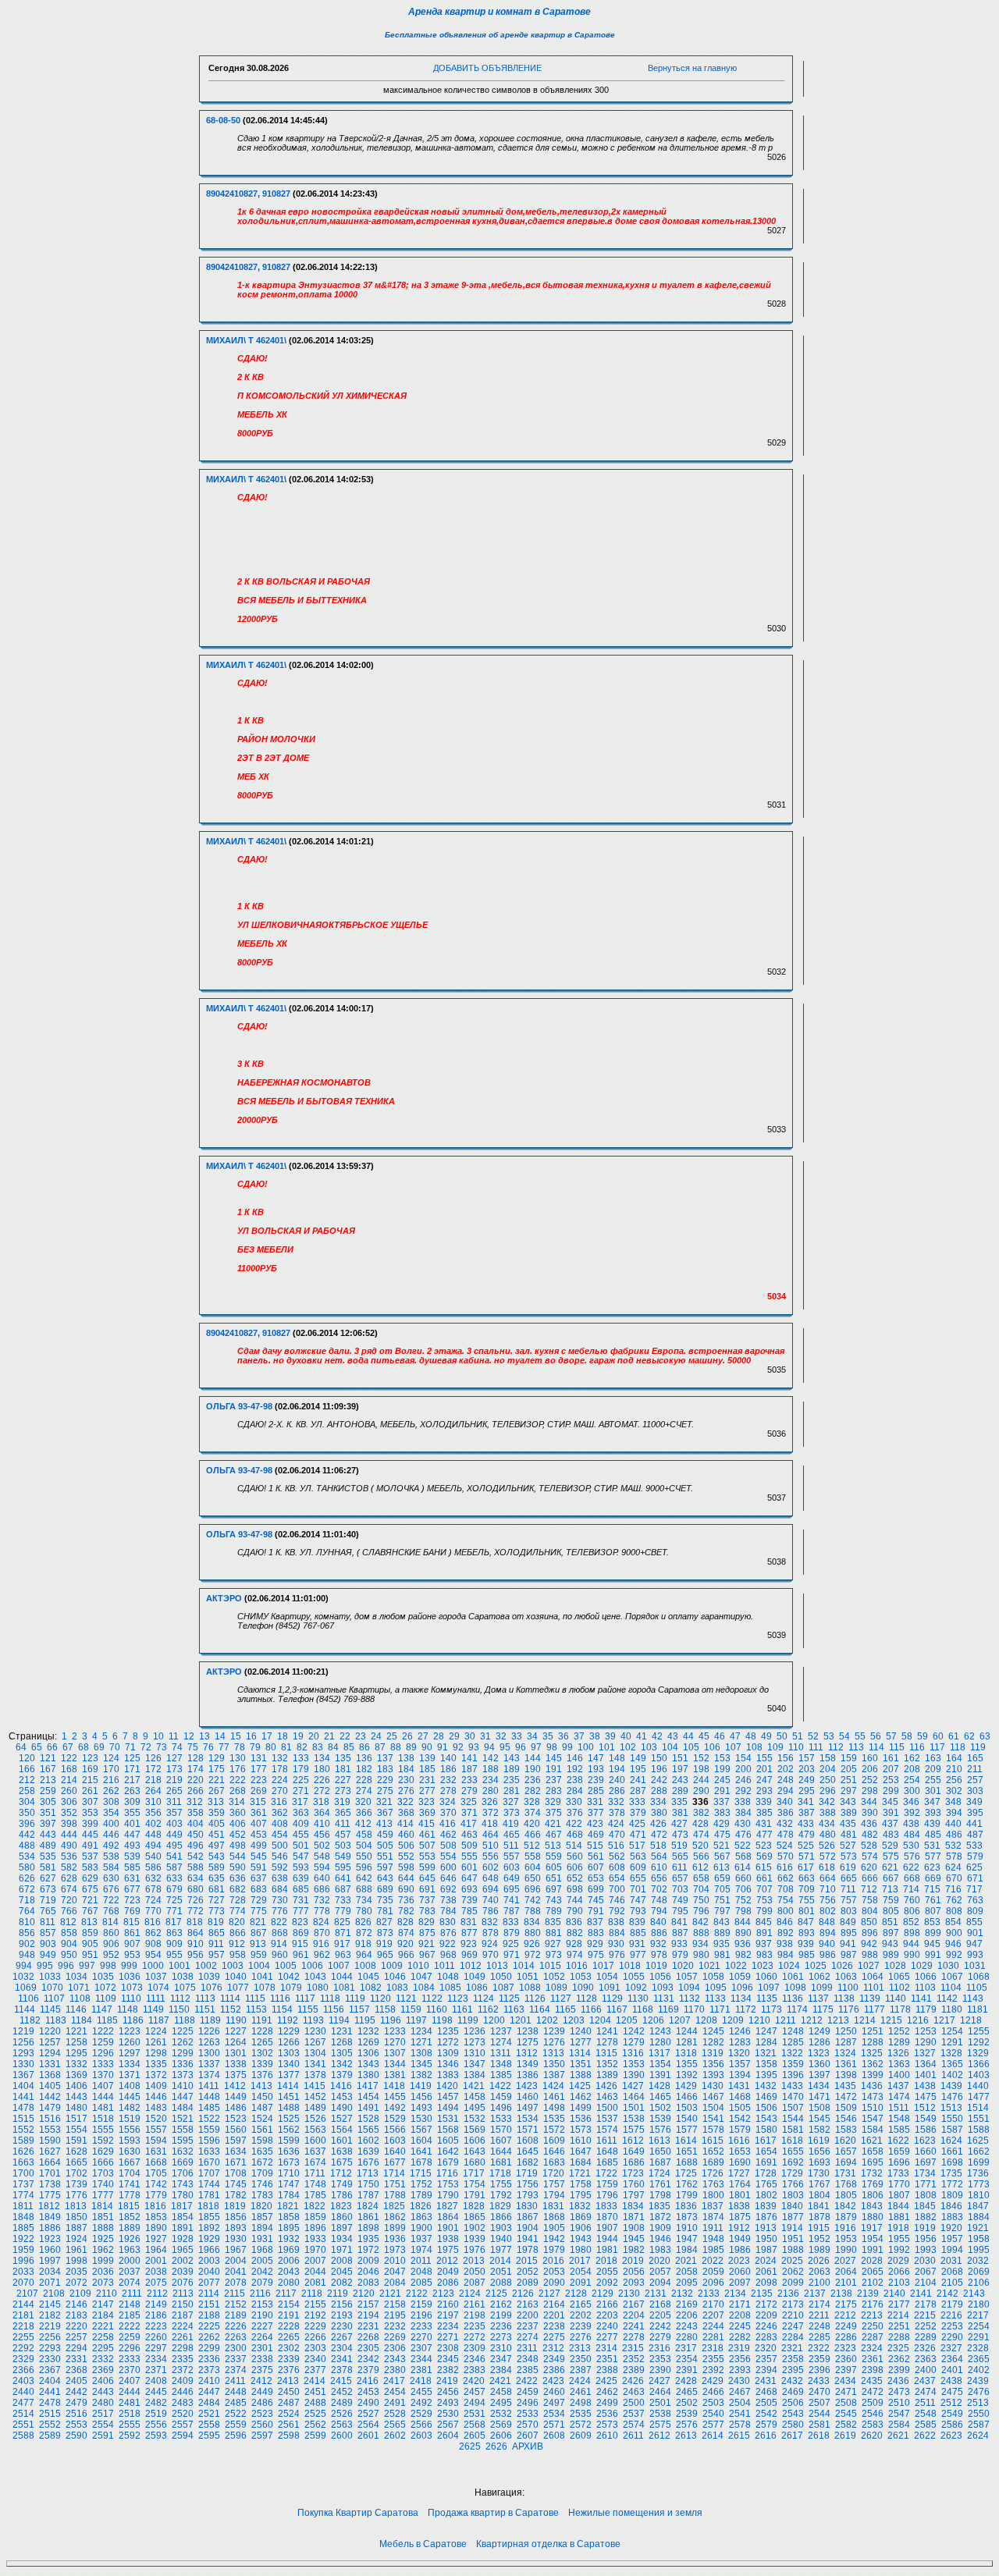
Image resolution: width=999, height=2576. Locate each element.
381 (680, 1813)
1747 (289, 2184)
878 (491, 1933)
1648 (607, 2151)
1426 (606, 2086)
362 (280, 1813)
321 (384, 1802)
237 (554, 1780)
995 (45, 1966)
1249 (819, 2031)
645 (427, 1878)
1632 (183, 2151)
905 (90, 1944)
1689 (713, 2162)
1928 (183, 2239)
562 (617, 1856)
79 (255, 1747)
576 (912, 1856)
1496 (501, 2108)
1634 (236, 2151)
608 (617, 1867)
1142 (947, 1999)
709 (807, 1889)
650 (533, 1878)
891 (764, 1933)
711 (848, 1889)
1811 (23, 2206)
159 (849, 1758)
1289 (899, 2042)
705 (722, 1889)
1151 (205, 2009)
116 (917, 1747)
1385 (501, 2075)
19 (298, 1736)
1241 (607, 2031)
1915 (819, 2228)
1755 (501, 2184)
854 (953, 1922)
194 (617, 1769)
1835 (659, 2206)
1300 (209, 2053)
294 (786, 1791)
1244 (687, 2031)
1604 (421, 2141)
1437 (898, 2086)
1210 (759, 2020)
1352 (607, 2064)
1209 (733, 2020)
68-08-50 (223, 120)
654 (617, 1878)
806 (912, 1911)
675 (90, 1889)
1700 (23, 2173)
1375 (236, 2075)
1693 (819, 2162)
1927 (156, 2239)
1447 (183, 2097)
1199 (468, 2020)
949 (48, 1955)
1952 (819, 2239)
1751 (395, 2184)
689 (385, 1889)
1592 (103, 2141)
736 (406, 1900)
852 (911, 1922)
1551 (979, 2119)
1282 (713, 2042)
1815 (129, 2206)
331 (595, 1802)
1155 (308, 2009)
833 (511, 1922)
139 (427, 1758)
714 (911, 1889)
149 (638, 1758)
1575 (634, 2130)
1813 (76, 2206)
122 (69, 1758)
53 (829, 1736)
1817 (182, 2206)
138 (406, 1758)
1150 (179, 2009)
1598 (262, 2141)
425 (637, 1824)
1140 (896, 1999)
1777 (103, 2195)
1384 (475, 2075)
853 (932, 1922)
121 (48, 1758)
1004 (259, 1966)
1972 (368, 2250)
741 (512, 1900)
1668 (156, 2162)
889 (722, 1933)
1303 (289, 2053)
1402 (952, 2075)
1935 (368, 2239)
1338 (236, 2064)
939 (806, 1944)
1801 (740, 2195)
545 (259, 1856)
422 (574, 1824)
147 (596, 1758)
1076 (212, 1988)
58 (907, 1736)
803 (849, 1911)
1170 (694, 2009)
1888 (103, 2228)
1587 (952, 2130)
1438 (925, 2086)
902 (27, 1944)
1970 (315, 2250)
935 (722, 1944)
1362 (873, 2064)
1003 (233, 1966)
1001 (180, 1966)
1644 (501, 2151)
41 (642, 1736)
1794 (554, 2195)
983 (764, 1955)
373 (512, 1813)
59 (923, 1736)
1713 (368, 2173)
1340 (289, 2064)
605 (554, 1867)
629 (90, 1878)
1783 (262, 2195)
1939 (475, 2239)
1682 (528, 2162)
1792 (501, 2195)
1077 (238, 1988)
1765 (766, 2184)
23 (361, 1736)
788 (533, 1911)
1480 (76, 2108)
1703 (103, 2173)
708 (786, 1889)
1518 (103, 2119)
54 (844, 1736)
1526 (315, 2119)
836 (574, 1922)
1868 (554, 2217)
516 (616, 1846)
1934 (342, 2239)
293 (764, 1791)
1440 (978, 2086)
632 (153, 1878)
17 (267, 1736)
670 (954, 1878)
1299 (183, 2053)
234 (491, 1780)
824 (321, 1922)
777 (301, 1911)
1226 (209, 2031)
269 (259, 1791)
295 (807, 1791)
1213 (838, 2020)
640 (322, 1878)
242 (659, 1780)
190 (533, 1769)
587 (174, 1867)
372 (491, 1813)
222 (238, 1780)
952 (111, 1955)
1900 (421, 2228)
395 (975, 1813)
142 (491, 1758)
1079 (291, 1988)
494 (153, 1846)
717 (974, 1889)
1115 (255, 1999)
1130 (638, 1999)
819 (216, 1922)
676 (111, 1889)
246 (743, 1780)
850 (869, 1922)
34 (532, 1736)
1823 (341, 2206)
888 (701, 1933)
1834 (633, 2206)
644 (406, 1878)
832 (490, 1922)
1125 (509, 1999)
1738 (50, 2184)
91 (443, 1747)
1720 (553, 2173)
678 (153, 1889)
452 (238, 1835)
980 (701, 1955)
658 (701, 1878)
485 (933, 1835)
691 (427, 1889)
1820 (261, 2206)
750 (701, 1900)
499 (259, 1846)
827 (384, 1922)
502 (322, 1846)
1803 (793, 2195)
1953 (846, 2239)
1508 (819, 2108)
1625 (978, 2141)
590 (238, 1867)
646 (448, 1878)
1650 (660, 2151)
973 (554, 1955)
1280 (660, 2042)
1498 (554, 2108)
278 (448, 1791)
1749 (342, 2184)
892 (786, 1933)
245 (722, 1780)
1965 (183, 2250)
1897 (342, 2228)
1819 (235, 2206)
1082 (371, 1988)
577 (933, 1856)
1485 (209, 2108)
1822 (315, 2206)
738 (448, 1900)
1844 (898, 2206)
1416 (341, 2086)
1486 (236, 2108)
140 (448, 1758)
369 (427, 1813)
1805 (846, 2195)
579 (975, 1856)
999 (129, 1966)
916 (321, 1944)
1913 (766, 2228)
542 (196, 1856)
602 (491, 1867)
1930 (236, 2239)
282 (533, 1791)
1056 (660, 1977)
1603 (395, 2141)
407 (259, 1824)
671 (975, 1878)
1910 (687, 2228)
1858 (289, 2217)
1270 (395, 2042)
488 (27, 1846)
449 (174, 1835)
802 (828, 1911)
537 (90, 1856)
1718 (500, 2173)
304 (27, 1802)
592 (280, 1867)
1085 (450, 1988)
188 (491, 1769)
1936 (395, 2239)
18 (283, 1736)
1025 (816, 1966)
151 (680, 1758)
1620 (845, 2141)
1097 (769, 1988)
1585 (899, 2130)
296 (828, 1791)
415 (427, 1824)
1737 (23, 2184)
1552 (23, 2130)
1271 (421, 2042)
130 (238, 1758)
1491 (368, 2108)
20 (314, 1736)
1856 (236, 2217)
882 (575, 1933)
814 (110, 1922)
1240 (581, 2031)
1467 (713, 2097)
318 (321, 1802)
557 (512, 1856)
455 (301, 1835)
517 (637, 1846)
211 (975, 1769)
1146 (76, 2009)
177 (259, 1769)
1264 (236, 2042)
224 (280, 1780)
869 (301, 1933)
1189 (210, 2020)
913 (258, 1944)
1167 (617, 2009)
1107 (54, 1999)
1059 (740, 1977)
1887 (76, 2228)
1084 (424, 1988)
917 (342, 1944)
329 (553, 1802)
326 (490, 1802)
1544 (793, 2119)
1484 (183, 2108)
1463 (607, 2097)
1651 (687, 2151)
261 (90, 1791)
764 (27, 1911)
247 (764, 1780)
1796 (607, 2195)
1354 (660, 2064)
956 (196, 1955)
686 (322, 1889)
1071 (79, 1988)
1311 (501, 2053)
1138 (844, 1999)
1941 (528, 2239)
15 (236, 1736)
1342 (342, 2064)
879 (512, 1933)
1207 (680, 2020)
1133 (715, 1999)
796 (701, 1911)
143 (512, 1758)
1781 (209, 2195)
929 (595, 1944)
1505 (740, 2108)
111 (816, 1747)
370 (448, 1813)
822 (279, 1922)
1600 (315, 2141)
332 (616, 1802)
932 (658, 1944)
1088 (530, 1988)
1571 (528, 2130)
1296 (103, 2053)
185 (427, 1769)
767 (90, 1911)
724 (153, 1900)
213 (48, 1780)
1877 (793, 2217)
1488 (289, 2108)
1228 (262, 2031)
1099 (822, 1988)
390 (870, 1813)
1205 (627, 2020)
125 (132, 1758)
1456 (421, 2097)
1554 (76, 2130)
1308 (421, 2053)
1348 (501, 2064)
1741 (130, 2184)
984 (786, 1955)
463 (469, 1835)
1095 (716, 1988)
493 (132, 1846)
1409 (156, 2086)
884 (617, 1933)
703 (680, 1889)
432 (785, 1824)
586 (153, 1867)
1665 (76, 2162)
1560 (236, 2130)
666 (870, 1878)
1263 (209, 2042)
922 (448, 1944)
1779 (156, 2195)
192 (575, 1769)
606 (575, 1867)
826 (363, 1922)
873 (385, 1933)
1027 (869, 1966)
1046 (395, 1977)
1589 (23, 2141)
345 (890, 1802)
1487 (262, 2108)
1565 (368, 2130)
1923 (50, 2239)
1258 (76, 2042)
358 (196, 1813)
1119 (355, 1999)
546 (280, 1856)
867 (259, 1933)
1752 (421, 2184)
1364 (926, 2064)
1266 (289, 2042)
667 (891, 1878)
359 (217, 1813)
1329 (978, 2053)
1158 (385, 2009)
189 (512, 1769)
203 (807, 1769)
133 (301, 1758)
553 (427, 1856)
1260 (130, 2042)
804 (870, 1911)
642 (364, 1878)
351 (48, 1813)
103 (649, 1747)
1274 (501, 2042)
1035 (103, 1977)
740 (491, 1900)
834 (532, 1922)
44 (688, 1736)
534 (27, 1856)
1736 (978, 2173)
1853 (156, 2217)
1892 (209, 2228)
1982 (634, 2250)
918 (363, 1944)
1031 (975, 1966)
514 (574, 1846)
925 (511, 1944)
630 (111, 1878)
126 (153, 1758)
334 (658, 1802)
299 (891, 1791)
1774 (23, 2195)
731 (301, 1900)
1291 (952, 2042)
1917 (872, 2228)
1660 (926, 2151)
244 (701, 1780)
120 (27, 1758)
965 (385, 1955)
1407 (103, 2086)
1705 (156, 2173)
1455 (395, 2097)
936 (743, 1944)
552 (406, 1856)
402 (153, 1824)
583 (90, 1867)
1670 (209, 2162)
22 (345, 1736)
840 (658, 1922)
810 (27, 1922)
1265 (262, 2042)
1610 (581, 2141)
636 (238, 1878)
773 (217, 1911)
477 (764, 1835)
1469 (766, 2097)
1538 (634, 2119)
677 (132, 1889)
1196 (391, 2020)
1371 (130, 2075)
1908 (634, 2228)
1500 (607, 2108)
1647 (581, 2151)
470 (617, 1835)
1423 (527, 2086)
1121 (406, 1999)
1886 (50, 2228)
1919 (925, 2228)
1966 (209, 2250)
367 (385, 1813)
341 (806, 1802)
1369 (76, 2075)
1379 (342, 2075)
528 (869, 1846)
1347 (475, 2064)
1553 (50, 2130)
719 (48, 1900)
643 (385, 1878)
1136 (793, 1999)
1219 (23, 2031)
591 (259, 1867)
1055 (634, 1977)
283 (554, 1791)
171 (132, 1769)
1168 (643, 2009)
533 (974, 1846)
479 (807, 1835)
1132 (690, 1999)
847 (806, 1922)
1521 (183, 2119)
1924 (76, 2239)
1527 (342, 2119)
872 (364, 1933)
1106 (28, 1999)
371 (469, 1813)
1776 (76, 2195)
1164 (540, 2009)
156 (786, 1758)
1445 (130, 2097)
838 (616, 1922)
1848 (23, 2217)
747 (638, 1900)
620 (869, 1867)
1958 (979, 2239)
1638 (342, 2151)
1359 (793, 2064)
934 (700, 1944)
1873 (687, 2217)
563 (638, 1856)
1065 (899, 1977)
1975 (448, 2250)
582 (69, 1867)
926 (532, 1944)
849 (848, 1922)
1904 (528, 2228)
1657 (846, 2151)
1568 (448, 2130)
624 (953, 1867)
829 (427, 1922)
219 (174, 1780)
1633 (209, 2151)
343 (848, 1802)
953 (132, 1955)
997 (87, 1966)
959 (259, 1955)
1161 (462, 2009)
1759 (607, 2184)
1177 (875, 2009)
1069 (26, 1988)
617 (806, 1867)
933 (679, 1944)
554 (448, 1856)
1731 (845, 2173)
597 (385, 1867)
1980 (581, 2250)
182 (364, 1769)
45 (704, 1736)
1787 (368, 2195)
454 (280, 1835)
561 (596, 1856)
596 (364, 1867)
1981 (607, 2250)
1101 (874, 1988)
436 (869, 1824)
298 (870, 1791)
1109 (106, 1999)
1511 (899, 2108)
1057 (687, 1977)
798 (743, 1911)
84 (333, 1747)
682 (238, 1889)
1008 (365, 1966)
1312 (527, 2053)
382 (701, 1813)
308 (111, 1802)
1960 (50, 2250)
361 (259, 1813)
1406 (76, 2086)
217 (132, 1780)
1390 (634, 2075)
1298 (156, 2053)
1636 (289, 2151)
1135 (767, 1999)
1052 (554, 1977)
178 (280, 1769)
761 (933, 1900)
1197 (416, 2020)
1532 (475, 2119)
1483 (156, 2108)
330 (574, 1802)
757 (849, 1900)
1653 (740, 2151)
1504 (713, 2108)
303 (975, 1791)
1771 (926, 2184)
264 (153, 1791)
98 (552, 1747)
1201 (521, 2020)
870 (322, 1933)
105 (691, 1747)
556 (491, 1856)
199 (722, 1769)
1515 (23, 2119)
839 (637, 1922)
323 (427, 1802)
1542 (740, 2119)
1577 (687, 2130)
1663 (23, 2162)
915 (300, 1944)
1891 (183, 2228)
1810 (979, 2195)
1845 (925, 2206)
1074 (158, 1988)
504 (364, 1846)
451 (217, 1835)
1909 (660, 2228)
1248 (793, 2031)
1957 (952, 2239)
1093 (663, 1988)
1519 (130, 2119)
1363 (899, 2064)
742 (533, 1900)
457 (343, 1835)
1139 (870, 1999)
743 (554, 1900)
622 (911, 1867)
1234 (421, 2031)
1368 (50, 2075)
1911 (713, 2228)
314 (237, 1802)
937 (764, 1944)
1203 (574, 2020)
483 (891, 1835)
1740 (103, 2184)
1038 (183, 1977)
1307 (395, 2053)
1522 (209, 2119)
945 (932, 1944)
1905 (554, 2228)
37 (579, 1736)
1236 (475, 2031)
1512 (925, 2108)
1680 (475, 2162)
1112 (180, 1999)
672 (27, 1889)
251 (849, 1780)
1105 (977, 1988)
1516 (50, 2119)
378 (617, 1813)
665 (849, 1878)
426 (658, 1824)
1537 (607, 2119)
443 (48, 1835)
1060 (766, 1977)
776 (280, 1911)
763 (975, 1900)
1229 (289, 2031)
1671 (236, 2162)
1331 (50, 2064)
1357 (740, 2064)
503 (343, 1846)
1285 (793, 2042)
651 (554, 1878)
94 (489, 1747)
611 (680, 1867)
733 (343, 1900)
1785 (315, 2195)
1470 (793, 2097)
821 (258, 1922)
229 (385, 1780)
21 (329, 1736)
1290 (926, 2042)
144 (533, 1758)
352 (69, 1813)
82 (302, 1747)
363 (301, 1813)
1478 (23, 2108)
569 (764, 1856)
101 (607, 1747)
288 (659, 1791)
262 (111, 1791)
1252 (899, 2031)
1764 (740, 2184)
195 (638, 1769)
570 (786, 1856)
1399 (873, 2075)
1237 (501, 2031)
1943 (581, 2239)
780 (364, 1911)
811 (48, 1922)
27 (423, 1736)
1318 (686, 2053)
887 (680, 1933)
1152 (231, 2009)
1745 (236, 2184)
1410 (183, 2086)
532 (953, 1846)
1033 (50, 1977)
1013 (497, 1966)
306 (69, 1802)
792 (617, 1911)
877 (469, 1933)
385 (764, 1813)
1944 (607, 2239)
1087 (503, 1988)
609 (638, 1867)
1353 (634, 2064)
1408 (130, 2086)
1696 (899, 2162)
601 (469, 1867)
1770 (899, 2184)
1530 (421, 2119)
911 (216, 1944)
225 (301, 1780)
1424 (553, 2086)
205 (849, 1769)
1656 (819, 2151)
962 (322, 1955)
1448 (209, 2097)
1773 (979, 2184)
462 (448, 1835)
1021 (709, 1966)
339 (764, 1802)
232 (448, 1780)
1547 (873, 2119)
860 (111, 1933)
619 (848, 1867)
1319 (713, 2053)
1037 (156, 1977)
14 (220, 1736)
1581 (793, 2130)
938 (785, 1944)
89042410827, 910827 (248, 194)
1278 (607, 2042)
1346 (448, 2064)
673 (48, 1889)
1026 (842, 1966)
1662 (979, 2151)
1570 (501, 2130)
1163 (514, 2009)
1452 (315, 2097)
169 (90, 1769)
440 (953, 1824)
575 (891, 1856)
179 (301, 1769)
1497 (528, 2108)
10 (158, 1736)
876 (448, 1933)
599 (427, 1867)
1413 (261, 2086)
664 (828, 1878)
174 (196, 1769)
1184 (82, 2020)
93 (474, 1747)
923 (469, 1944)
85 (349, 1747)
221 (217, 1780)
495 (174, 1846)
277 (427, 1791)
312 (195, 1802)
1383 (448, 2075)
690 (406, 1889)
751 (722, 1900)
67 (68, 1747)
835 (553, 1922)
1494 (448, 2108)
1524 (262, 2119)
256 (954, 1780)
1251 (873, 2031)
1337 (209, 2064)
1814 (102, 2206)
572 (828, 1856)
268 (238, 1791)
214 (69, 1780)
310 (153, 1802)
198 (701, 1769)
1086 (477, 1988)
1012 (471, 1966)
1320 (739, 2053)
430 (743, 1824)
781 (385, 1911)
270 (280, 1791)
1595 (183, 2141)
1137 (818, 1999)
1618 (792, 2141)
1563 (315, 2130)
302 (954, 1791)
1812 (49, 2206)
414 (405, 1824)
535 (48, 1856)
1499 (581, 2108)
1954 (873, 2239)
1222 (103, 2031)
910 (196, 1944)
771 (174, 1911)
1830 (527, 2206)
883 (596, 1933)
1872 (660, 2217)
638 (280, 1878)
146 (575, 1758)
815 (132, 1922)
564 (659, 1856)
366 (364, 1813)
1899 (395, 2228)
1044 (342, 1977)
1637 (315, 2151)
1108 (80, 1999)
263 (132, 1791)
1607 (501, 2141)
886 (659, 1933)
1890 (156, 2228)
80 (271, 1747)
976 (617, 1955)
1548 (899, 2119)
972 (533, 1955)
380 (659, 1813)
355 (132, 1813)
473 (680, 1835)
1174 (797, 2009)
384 (743, 1813)
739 (469, 1900)
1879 (846, 2217)
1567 (421, 2130)
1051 (528, 1977)
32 (501, 1736)
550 (364, 1856)
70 (115, 1747)
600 (448, 1867)
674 (69, 1889)
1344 (395, 2064)
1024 (789, 1966)
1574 (607, 2130)
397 (48, 1824)
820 (237, 1922)
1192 (288, 2020)
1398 (846, 2075)
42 (657, 1736)
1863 (421, 2217)
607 (596, 1867)
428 (700, 1824)
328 (532, 1802)
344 (869, 1802)
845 (764, 1922)
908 (153, 1944)
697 (554, 1889)
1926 (130, 2239)
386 (786, 1813)
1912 (739, 2228)
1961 (76, 2250)
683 (259, 1889)
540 (153, 1856)
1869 (581, 2217)
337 (722, 1802)
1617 (766, 2141)
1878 (819, 2217)
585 (132, 1867)
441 (974, 1824)
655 (638, 1878)
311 (174, 1802)
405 (217, 1824)
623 (932, 1867)
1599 (289, 2141)
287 (638, 1791)
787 (512, 1911)
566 (701, 1856)
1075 (185, 1988)
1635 (262, 2151)
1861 (368, 2217)
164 (954, 1758)
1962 (103, 2250)
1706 (183, 2173)
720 (69, 1900)
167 (48, 1769)
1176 (849, 2009)
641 (343, 1878)
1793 (528, 2195)
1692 (793, 2162)
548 (322, 1856)
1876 (766, 2217)
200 (743, 1769)
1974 (421, 2250)
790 (575, 1911)
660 (743, 1878)
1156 (334, 2009)
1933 (315, 2239)
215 (90, 1780)
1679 (448, 2162)
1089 (556, 1988)
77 (224, 1747)
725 (174, 1900)
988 (870, 1955)
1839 (766, 2206)
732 (322, 1900)
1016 (577, 1966)
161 (891, 1758)
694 (491, 1889)
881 (554, 1933)
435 (848, 1824)
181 (343, 1769)
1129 (612, 1999)
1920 (951, 2228)
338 (743, 1802)
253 (891, 1780)
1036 (130, 1977)
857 (48, 1933)
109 (775, 1747)
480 (828, 1835)
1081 (344, 1988)
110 (796, 1747)
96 (521, 1747)
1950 (766, 2239)
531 (932, 1846)
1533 (501, 2119)
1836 (686, 2206)
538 (111, 1856)
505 (385, 1846)
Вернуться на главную (692, 68)
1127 (561, 1999)
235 (512, 1780)
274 (364, 1791)
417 (469, 1824)
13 (204, 1736)
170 (111, 1769)
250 (828, 1780)
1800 (713, 2195)
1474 (899, 2097)
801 (807, 1911)
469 (596, 1835)
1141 (921, 1999)
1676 (368, 2162)
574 (870, 1856)
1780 (183, 2195)
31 (485, 1736)
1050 (501, 1977)
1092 (636, 1988)
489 (48, 1846)
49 (766, 1736)
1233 (395, 2031)
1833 (606, 2206)
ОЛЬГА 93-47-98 (239, 1406)
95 (505, 1747)
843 (722, 1922)
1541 (713, 2119)
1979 (554, 2250)
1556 (130, 2130)
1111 (156, 1999)
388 (828, 1813)
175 (217, 1769)
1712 (341, 2173)
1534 (528, 2119)
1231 (342, 2031)
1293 (23, 2053)
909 (174, 1944)
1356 (713, 2064)
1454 (368, 2097)
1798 (660, 2195)
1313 (553, 2053)
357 (174, 1813)
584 (111, 1867)
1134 (741, 1999)
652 (575, 1878)
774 (238, 1911)
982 (743, 1955)
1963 (130, 2250)
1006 (312, 1966)
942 (869, 1944)
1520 (156, 2119)
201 (764, 1769)
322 (405, 1802)
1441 (23, 2097)
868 (280, 1933)
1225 (183, 2031)
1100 (848, 1988)
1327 (925, 2053)
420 (532, 1824)
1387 (554, 2075)
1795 (581, 2195)
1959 (23, 2250)
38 (595, 1736)
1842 (845, 2206)
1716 (447, 2173)
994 (24, 1966)
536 (69, 1856)
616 (785, 1867)
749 (680, 1900)
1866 (501, 2217)
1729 (792, 2173)
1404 (23, 2086)
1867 (528, 2217)
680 (196, 1889)
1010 (418, 1966)
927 (553, 1944)
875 (427, 1933)
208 (912, 1769)
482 (870, 1835)
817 (174, 1922)
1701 (50, 2173)
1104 (951, 1988)
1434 (819, 2086)
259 (48, 1791)
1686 (634, 2162)
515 (595, 1846)
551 (385, 1856)
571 (807, 1856)
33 (517, 1736)
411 (343, 1824)
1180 (952, 2009)
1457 (448, 2097)
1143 (973, 1999)
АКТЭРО (224, 1598)
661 (764, 1878)
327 (511, 1802)
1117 (305, 1999)
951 (90, 1955)
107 (733, 1747)
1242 (634, 2031)
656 (659, 1878)
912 (237, 1944)
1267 (315, 2042)
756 (828, 1900)
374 (533, 1813)
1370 (103, 2075)
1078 (265, 1988)
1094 (689, 1988)
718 (27, 1900)
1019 (656, 1966)
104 (670, 1747)
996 (66, 1966)
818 (195, 1922)
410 (322, 1824)
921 (427, 1944)
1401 (926, 2075)
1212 (812, 2020)
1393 (713, 2075)
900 (954, 1933)
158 (828, 1758)
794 (659, 1911)
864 (196, 1933)
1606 (475, 2141)
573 (849, 1856)
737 (427, 1900)
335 (679, 1802)
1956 (926, 2239)
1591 (76, 2141)
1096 (742, 1988)
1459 (501, 2097)
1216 (918, 2020)
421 (553, 1824)
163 (933, 1758)
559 (554, 1856)
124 (111, 1758)
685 (301, 1889)
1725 (686, 2173)
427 (679, 1824)
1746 (262, 2184)
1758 (581, 2184)
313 (216, 1802)
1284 (766, 2042)
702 (659, 1889)
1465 (660, 2097)
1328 (951, 2053)
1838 (739, 2206)
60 (938, 1736)
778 (322, 1911)
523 (764, 1846)
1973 (395, 2250)
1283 (740, 2042)
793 (638, 1911)
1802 (766, 2195)
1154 (282, 2009)
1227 (236, 2031)
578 (954, 1856)
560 (575, 1856)
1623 (925, 2141)
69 (99, 1747)
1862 (395, 2217)
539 (132, 1856)
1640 (395, 2151)
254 (912, 1780)
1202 (547, 2020)
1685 (607, 2162)
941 (848, 1944)
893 (807, 1933)
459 (385, 1835)
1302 (262, 2053)
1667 (130, 2162)
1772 (952, 2184)
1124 (484, 1999)
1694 (846, 2162)
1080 (318, 1988)
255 (933, 1780)
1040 (236, 1977)
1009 (392, 1966)
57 (891, 1736)
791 (596, 1911)
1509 (846, 2108)
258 (27, 1791)
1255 (979, 2031)
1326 (898, 2053)
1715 (421, 2173)
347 (932, 1802)
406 (238, 1824)
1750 (368, 2184)
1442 (50, 2097)
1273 (475, 2042)
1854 (183, 2217)
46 (720, 1736)
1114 (230, 1999)
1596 (209, 2141)
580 (27, 1867)
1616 (739, 2141)
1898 (368, 2228)
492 (111, 1846)
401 (132, 1824)
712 (869, 1889)
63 (985, 1736)
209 (933, 1769)
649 (512, 1878)
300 (912, 1791)
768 (111, 1911)
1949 (740, 2239)
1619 (819, 2141)
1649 (634, 2151)
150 (659, 1758)
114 (876, 1747)
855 (974, 1922)
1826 (421, 2206)
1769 (873, 2184)
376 (575, 1813)
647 (469, 1878)
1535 (554, 2119)
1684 (581, 2162)
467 (554, 1835)
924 (490, 1944)
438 (911, 1824)
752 (743, 1900)
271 (301, 1791)
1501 (634, 2108)
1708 (236, 2173)
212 (27, 1780)
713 (890, 1889)
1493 (421, 2108)
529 (890, 1846)
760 (912, 1900)
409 (301, 1824)
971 (512, 1955)
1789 (421, 2195)
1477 (979, 2097)
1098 (795, 1988)
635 (217, 1878)
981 (722, 1955)
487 (975, 1835)
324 (448, 1802)
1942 (554, 2239)
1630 (130, 2151)
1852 (130, 2217)
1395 (766, 2075)
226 (322, 1780)
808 (954, 1911)
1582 (819, 2130)
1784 (289, 2195)
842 (700, 1922)
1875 (740, 2217)
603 (512, 1867)
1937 (421, 2239)
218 (153, 1780)
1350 (554, 2064)
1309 (448, 2053)
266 (196, 1791)
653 (596, 1878)
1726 (713, 2173)
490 (69, 1846)
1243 (660, 2031)
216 (111, 1780)
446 (111, 1835)
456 (322, 1835)
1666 (103, 2162)
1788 (395, 2195)
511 (511, 1846)
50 (782, 1736)
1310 (475, 2053)
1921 (978, 2228)
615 (764, 1867)
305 (48, 1802)
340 (785, 1802)
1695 (873, 2162)
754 (786, 1900)
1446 (156, 2097)
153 (722, 1758)
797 (722, 1911)
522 (743, 1846)
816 (153, 1922)
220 (196, 1780)
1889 (130, 2228)
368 (406, 1813)
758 (870, 1900)
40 (626, 1736)
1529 (395, 2119)
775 (259, 1911)
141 (469, 1758)
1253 (926, 2031)
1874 (713, 2217)
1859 (315, 2217)
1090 (583, 1988)
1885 (23, 2228)
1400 (899, 2075)
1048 (448, 1977)
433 (806, 1824)
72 (146, 1747)
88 (396, 1747)
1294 (50, 2053)
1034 (76, 1977)
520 (700, 1846)
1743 (183, 2184)
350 (27, 1813)
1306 (368, 2053)
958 (238, 1955)
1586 (926, 2130)
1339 (262, 2064)
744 (575, 1900)
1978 (528, 2250)
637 (259, 1878)
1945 (634, 2239)
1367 (23, 2075)
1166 (591, 2009)
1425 (580, 2086)
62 (969, 1736)
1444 (103, 2097)
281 (512, 1791)
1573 (581, 2130)
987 (849, 1955)
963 (343, 1955)
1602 (368, 2141)
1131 (664, 1999)
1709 (262, 2173)
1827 (447, 2206)
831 (469, 1922)
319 (342, 1802)
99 (567, 1747)
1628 (76, 2151)
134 (322, 1758)
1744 (209, 2184)
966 (406, 1955)
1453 (342, 2097)
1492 (395, 2108)
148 (617, 1758)
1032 (23, 1977)
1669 (183, 2162)
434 (827, 1824)
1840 (792, 2206)
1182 (30, 2020)
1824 (368, 2206)
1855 (209, 2217)
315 (258, 1802)
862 (153, 1933)
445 (90, 1835)
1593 (130, 2141)
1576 (660, 2130)
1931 (262, 2239)
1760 (634, 2184)
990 (912, 1955)
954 (153, 1955)
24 (376, 1736)
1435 (845, 2086)
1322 (792, 2053)
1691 (766, 2162)
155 (764, 1758)
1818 (208, 2206)
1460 (528, 2097)
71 (130, 1747)
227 (343, 1780)
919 (384, 1944)
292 (743, 1791)
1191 (262, 2020)
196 (659, 1769)
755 (807, 1900)
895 (849, 1933)
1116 (280, 1999)
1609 (554, 2141)
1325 (872, 2053)
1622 (898, 2141)
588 (196, 1867)
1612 (633, 2141)
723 (132, 1900)
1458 (475, 2097)
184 (406, 1769)
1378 (315, 2075)
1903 (501, 2228)
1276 (554, 2042)
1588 (979, 2130)
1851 (103, 2217)
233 (469, 1780)
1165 (565, 2009)
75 (193, 1747)
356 (153, 1813)
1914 (792, 2228)
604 (533, 1867)
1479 (50, 2108)
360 (238, 1813)
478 (786, 1835)
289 (680, 1791)
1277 (581, 2042)
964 (364, 1955)
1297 (130, 2053)
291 (722, 1791)
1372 (156, 2075)
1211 (786, 2020)
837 (595, 1922)
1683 (554, 2162)
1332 (76, 2064)
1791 (475, 2195)
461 (427, 1835)
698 (575, 1889)
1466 (687, 2097)
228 (364, 1780)
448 (153, 1835)
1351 (581, 2064)
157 (807, 1758)
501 (301, 1846)
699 (596, 1889)
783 (427, 1911)
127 (174, 1758)
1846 (951, 2206)
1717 (474, 2173)
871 (343, 1933)
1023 (763, 1966)
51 (798, 1736)
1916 (845, 2228)
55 (860, 1736)
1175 (823, 2009)
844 (743, 1922)
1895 (289, 2228)
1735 (951, 2173)
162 (912, 1758)
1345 (421, 2064)
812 (68, 1922)
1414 (288, 2086)
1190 (236, 2020)
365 (343, 1813)
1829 (500, 2206)
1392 (687, 2075)
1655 (793, 2151)
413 (384, 1824)
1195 (365, 2020)
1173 (771, 2009)
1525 (289, 2119)
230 (406, 1780)
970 (491, 1955)
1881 (899, 2217)
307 (90, 1802)
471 (638, 1835)
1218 (971, 2020)
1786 (342, 2195)
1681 (501, 2162)
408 (280, 1824)
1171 (720, 2009)
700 (617, 1889)
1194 (339, 2020)
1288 (873, 2042)
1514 (978, 2108)
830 (448, 1922)
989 (891, 1955)
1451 (289, 2097)
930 (616, 1944)
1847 (978, 2206)
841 (679, 1922)
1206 (653, 2020)
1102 (899, 1988)
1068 (979, 1977)
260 (69, 1791)
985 (807, 1955)
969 (469, 1955)
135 (343, 1758)
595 (343, 1867)
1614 (686, 2141)
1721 (580, 2173)
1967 (236, 2250)
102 (628, 1747)
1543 (766, 2119)
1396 (793, 2075)
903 (48, 1944)
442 (27, 1835)
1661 (952, 2151)
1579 (740, 2130)
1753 (448, 2184)
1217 (944, 2020)
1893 (236, 2228)
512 (532, 1846)
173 (174, 1769)
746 (617, 1900)
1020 (683, 1966)
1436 (872, 2086)
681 (217, 1889)
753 (764, 1900)
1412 (235, 2086)
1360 (819, 2064)
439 (932, 1824)
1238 (528, 2031)
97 (536, 1747)
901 (975, 1933)
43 (673, 1736)
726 (196, 1900)
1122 (432, 1999)
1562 (289, 2130)
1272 (448, 2042)
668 (912, 1878)
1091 (610, 1988)
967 (427, 1955)
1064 (873, 1977)
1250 (846, 2031)
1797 (634, 2195)
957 (217, 1955)
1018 (630, 1966)
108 (754, 1747)
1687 (660, 2162)
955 (174, 1955)
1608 (528, 2141)
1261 (156, 2042)
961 (301, 1955)
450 (196, 1835)
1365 (952, 2064)
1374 (209, 2075)
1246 (740, 2031)
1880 (873, 2217)
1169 (668, 2009)
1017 (603, 1966)
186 (448, 1769)
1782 (236, 2195)
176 (238, 1769)
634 (196, 1878)
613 (722, 1867)
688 (364, 1889)
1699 (979, 2162)
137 (385, 1758)
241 (638, 1780)
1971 (342, 2250)
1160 (437, 2009)
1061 (793, 1977)
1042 (289, 1977)
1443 (76, 2097)
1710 (289, 2173)
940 (827, 1944)
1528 (368, 2119)
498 (238, 1846)
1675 (342, 2162)
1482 (130, 2108)
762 (954, 1900)
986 (828, 1955)
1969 (289, 2250)
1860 (342, 2217)
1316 (633, 2053)
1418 (394, 2086)
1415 (315, 2086)
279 (469, 1791)
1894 (262, 2228)
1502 (660, 2108)
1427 (633, 2086)
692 (448, 1889)
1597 (236, 2141)
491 (90, 1846)
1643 (475, 2151)
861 (132, 1933)
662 (786, 1878)
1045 (368, 1977)
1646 (554, 2151)
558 (533, 1856)
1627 (50, 2151)
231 (427, 1780)
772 (196, 1911)
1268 (342, 2042)
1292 (979, 2042)
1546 (846, 2119)
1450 (262, 2097)
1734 (925, 2173)
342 (827, 1802)
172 (153, 1769)
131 (259, 1758)
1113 (205, 1999)
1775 (50, 2195)
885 (638, 1933)
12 (189, 1736)
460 (406, 1835)
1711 (315, 2173)
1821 (288, 2206)
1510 (873, 2108)
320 (363, 1802)
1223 (130, 2031)
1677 (395, 2162)
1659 (899, 2151)
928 (574, 1944)
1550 (952, 2119)
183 (385, 1769)
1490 (342, 2108)
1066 (926, 1977)
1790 (448, 2195)
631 (132, 1878)
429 (722, 1824)
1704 (130, 2173)
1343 (368, 2064)
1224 (156, 2031)
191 (554, 1769)
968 (448, 1955)
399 (90, 1824)
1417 (368, 2086)
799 (764, 1911)
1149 (153, 2009)
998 (108, 1966)
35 (548, 1736)
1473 (873, 2097)
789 (554, 1911)
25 (392, 1736)
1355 (687, 2064)
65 (37, 1747)
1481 (103, 2108)
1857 (262, 2217)
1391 (660, 2075)
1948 (713, 2239)
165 (975, 1758)
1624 (951, 2141)
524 (785, 1846)
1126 (535, 1999)
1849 (50, 2217)
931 (637, 1944)
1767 (819, 2184)
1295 (76, 2053)
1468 (740, 2097)
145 (554, 1758)
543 (217, 1856)
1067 (952, 1977)
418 (490, 1824)
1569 (475, 2130)
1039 (209, 1977)
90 (427, 1747)
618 (827, 1867)
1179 (926, 2009)
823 (300, 1922)
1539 (660, 2119)
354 (111, 1813)
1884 (979, 2217)
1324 (845, 2053)
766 (69, 1911)
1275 (528, 2042)
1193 (313, 2020)
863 (174, 1933)
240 (617, 1780)
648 (491, 1878)
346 (911, 1802)
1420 (447, 2086)
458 (364, 1835)
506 (406, 1846)
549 (343, 1856)
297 (849, 1791)
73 (162, 1747)
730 (280, 1900)
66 (52, 1747)
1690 (740, 2162)
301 (933, 1791)
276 (406, 1791)
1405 (50, 2086)
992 (954, 1955)
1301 (236, 2053)
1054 (607, 1977)
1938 (448, 2239)
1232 (368, 2031)
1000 (153, 1966)
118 (958, 1747)
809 (975, 1911)
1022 (736, 1966)
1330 (23, 2064)
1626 (23, 2151)
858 (69, 1933)
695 (512, 1889)
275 (385, 1791)
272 (322, 1791)
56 (876, 1736)
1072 (105, 1988)
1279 (634, 2042)
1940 (501, 2239)
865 (217, 1933)
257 (975, 1780)
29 (454, 1736)
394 (954, 1813)
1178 (900, 2009)
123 (90, 1758)
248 (786, 1780)
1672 (262, 2162)
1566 (395, 2130)
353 (90, 1813)
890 (743, 1933)
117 (937, 1747)
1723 (633, 2173)
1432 (766, 2086)
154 (743, 1758)
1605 (448, 2141)
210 (954, 1769)
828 (405, 1922)
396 (27, 1824)
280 (491, 1791)
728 (238, 1900)
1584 (873, 2130)
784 (448, 1911)
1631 (156, 2151)
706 (743, 1889)
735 (385, 1900)
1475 (926, 2097)
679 (174, 1889)
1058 (713, 1977)
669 (933, 1878)
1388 (581, 2075)
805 (891, 1911)
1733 (898, 2173)
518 (658, 1846)
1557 (156, 2130)
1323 (819, 2053)
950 (69, 1955)
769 (132, 1911)
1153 (256, 2009)
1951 (793, 2239)
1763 (713, 2184)
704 (701, 1889)
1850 (76, 2217)
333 (637, 1802)
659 (722, 1878)
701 (638, 1889)
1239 (554, 2031)
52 (813, 1736)
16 (251, 1736)
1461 (554, 2097)
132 (280, 1758)
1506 (766, 2108)
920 (405, 1944)
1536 (581, 2119)
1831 (553, 2206)
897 (891, 1933)
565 (680, 1856)
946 (953, 1944)
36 (563, 1736)
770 (153, 1911)
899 (933, 1933)
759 (891, 1900)
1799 (687, 2195)
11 (174, 1736)
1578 (713, 2130)
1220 (50, 2031)
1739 (76, 2184)
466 (533, 1835)
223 (259, 1780)
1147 (102, 2009)
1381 (395, 2075)
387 (807, 1813)
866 (238, 1933)
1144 (25, 2009)
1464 (634, 2097)
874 (406, 1933)
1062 (819, 1977)
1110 (131, 1999)
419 (511, 1824)
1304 (315, 2053)
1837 (713, 2206)
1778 (130, 2195)
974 (575, 1955)
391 (891, 1813)
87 (380, 1747)
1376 (262, 2075)
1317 (659, 2053)
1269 (368, 2042)
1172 (746, 2009)
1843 (872, 2206)
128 (196, 1758)
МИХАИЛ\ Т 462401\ (246, 340)
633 (174, 1878)
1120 (380, 1999)
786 (491, 1911)
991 (933, 1955)
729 (259, 1900)
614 (743, 1867)
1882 (926, 2217)
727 (217, 1900)
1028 (895, 1966)
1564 (342, 2130)
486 (954, 1835)
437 (890, 1824)
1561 (262, 2130)
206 (870, 1769)
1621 (872, 2141)
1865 (475, 2217)
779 (343, 1911)
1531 (448, 2119)
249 (807, 1780)
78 (240, 1747)
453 (259, 1835)
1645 (528, 2151)
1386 (528, 2075)
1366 (979, 2064)
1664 (50, 2162)
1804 (819, 2195)
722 (111, 1900)
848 (827, 1922)
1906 (581, 2228)
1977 (501, 2250)
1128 (587, 1999)
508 (448, 1846)
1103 (925, 1988)
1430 (713, 2086)
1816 (155, 2206)
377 (596, 1813)
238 (575, 1780)
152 (701, 1758)
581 (48, 1867)
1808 (926, 2195)
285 (596, 1791)
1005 (286, 1966)
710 (828, 1889)
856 (27, 1933)
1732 (872, 2173)
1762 (687, 2184)
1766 (793, 2184)
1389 (607, 2075)
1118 (330, 1999)
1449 (236, 2097)
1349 (528, 2064)
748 (659, 1900)
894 (828, 1933)
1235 (448, 2031)
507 (427, 1846)
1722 (606, 2173)
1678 (421, 2162)
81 (286, 1747)
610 (659, 1867)
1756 (528, 2184)
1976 (475, 2250)
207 (891, 1769)
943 (890, 1944)
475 (722, 1835)
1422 (500, 2086)
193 (596, 1769)
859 (90, 1933)
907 (132, 1944)
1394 (740, 2075)
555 (469, 1856)
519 (679, 1846)
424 (616, 1824)
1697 (926, 2162)
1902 (475, 2228)
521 (722, 1846)
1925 (103, 2239)
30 (470, 1736)
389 (849, 1813)
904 (69, 1944)
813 (89, 1922)
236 (533, 1780)
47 (735, 1736)
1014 (524, 1966)
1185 (107, 2020)
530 (911, 1846)
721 (90, 1900)
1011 (444, 1966)
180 (322, 1769)
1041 (262, 1977)
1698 (952, 2162)
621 (890, 1867)
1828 (474, 2206)
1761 (660, 2184)
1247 (766, 2031)
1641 (421, 2151)
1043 (315, 1977)
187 (469, 1769)
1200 (494, 2020)
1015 (550, 1966)
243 (680, 1780)
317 (300, 1802)
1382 (421, 2075)
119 (978, 1747)
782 (406, 1911)
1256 (23, 2042)
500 (280, 1846)
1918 (898, 2228)
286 (617, 1791)
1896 (315, 2228)
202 (786, 1769)
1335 (156, 2064)
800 (786, 1911)
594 (322, 1867)
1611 (607, 2141)
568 (743, 1856)
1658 (873, 2151)
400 (111, 1824)
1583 (846, 2130)
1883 (952, 2217)
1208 (706, 2020)
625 (974, 1867)
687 (343, 1889)
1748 (315, 2184)
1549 (926, 2119)
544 (238, 1856)
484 (912, 1835)
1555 (103, 2130)
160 (870, 1758)
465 (512, 1835)
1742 (156, 2184)
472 (659, 1835)
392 (912, 1813)
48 (751, 1736)
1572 (554, 2130)
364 (322, 1813)
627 (48, 1878)
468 (575, 1835)
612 (700, 1867)
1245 (713, 2031)
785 (469, 1911)
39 (610, 1736)
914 (279, 1944)
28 (439, 1736)
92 (458, 1747)
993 (975, 1955)
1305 (342, 2053)
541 (174, 1856)
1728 (766, 2173)
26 (407, 1736)
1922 (23, 2239)
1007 (339, 1966)
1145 (50, 2009)
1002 (206, 1966)
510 (491, 1846)
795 (680, 1911)
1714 (394, 2173)
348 (953, 1802)
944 (911, 1944)
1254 (952, 2031)
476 (743, 1835)
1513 (951, 2108)
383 (722, 1813)
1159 (411, 2009)
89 (411, 1747)
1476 (952, 2097)
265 (174, 1791)
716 (953, 1889)
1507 (793, 2108)
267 (217, 1791)
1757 (554, 2184)
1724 (659, 2173)
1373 (183, 2075)
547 (301, 1856)
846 (785, 1922)
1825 (394, 2206)
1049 (475, 1977)
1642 (448, 2151)
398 (69, 1824)
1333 (103, 2064)
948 (27, 1955)
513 (553, 1846)
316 (279, 1802)
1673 (289, 2162)
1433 (792, 2086)
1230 (315, 2031)
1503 (687, 2108)
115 (897, 1747)
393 (933, 1813)
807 (933, 1911)
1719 (527, 2173)
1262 (183, 2042)
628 (69, 1878)
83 (318, 1747)
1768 (846, 2184)
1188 (185, 2020)
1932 (289, 2239)
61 (954, 1736)
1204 (600, 2020)
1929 (209, 2239)
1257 (50, 2042)
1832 (580, 2206)
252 (870, 1780)
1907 (607, 2228)
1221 (76, 2031)
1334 (130, 2064)
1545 (819, 2119)
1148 (128, 2009)
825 (342, 1922)
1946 (660, 2239)
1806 (873, 2195)
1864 (448, 2217)
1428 (659, 2086)
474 (701, 1835)
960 (280, 1955)
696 (533, 1889)
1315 (606, 2053)
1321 (766, 2053)
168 (69, 1769)
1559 (209, 2130)
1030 (948, 1966)
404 (196, 1824)
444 (69, 1835)
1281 (687, 2042)
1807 (899, 2195)
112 (836, 1747)
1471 (819, 2097)
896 (870, 1933)
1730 (819, 2173)
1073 (132, 1988)
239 (596, 1780)
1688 (687, 2162)
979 (680, 1955)
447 (132, 1835)
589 (217, 1867)
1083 (397, 1988)
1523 (236, 2119)
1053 (581, 1977)
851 (890, 1922)
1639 (368, 2151)
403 (174, 1824)
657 (680, 1878)
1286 (819, 2042)
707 (764, 1889)
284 (575, 1791)
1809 (952, 2195)
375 (554, 1813)
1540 (687, 2119)
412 (363, 1824)
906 (111, 1944)
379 (638, 1813)
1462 (581, 2097)
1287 (846, 2042)
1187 (159, 2020)
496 (196, 1846)
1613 (659, 2141)
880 (533, 1933)
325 (469, 1802)
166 (27, 1769)
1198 (442, 2020)
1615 (713, 2141)
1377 (289, 2075)
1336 (183, 2064)
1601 (342, 2141)
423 (595, 1824)
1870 (607, 2217)
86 (364, 1747)
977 (638, 1955)
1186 (133, 2020)
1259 (103, 2042)
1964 (156, 2250)
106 (712, 1747)
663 (807, 1878)
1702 (76, 2173)
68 (84, 1747)
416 (448, 1824)
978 (659, 1955)
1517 (76, 2119)
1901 (448, 2228)
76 (208, 1747)
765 (48, 1911)
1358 (766, 2064)
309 (132, 1802)
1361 (846, 2064)
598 (406, 1867)
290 (701, 1791)
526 (827, 1846)
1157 (359, 2009)
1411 (209, 2086)
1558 (183, 2130)
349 (974, 1802)
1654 (766, 2151)
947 (974, 1944)
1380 (368, 2075)
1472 (846, 2097)
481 (849, 1835)
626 (27, 1878)
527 (848, 1846)
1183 (56, 2020)
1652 (713, 2151)
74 (177, 1747)
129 (217, 1758)
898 (912, 1933)
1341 (315, 2064)
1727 (739, 2173)
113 (856, 1747)
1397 (819, 2075)
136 (364, 1758)
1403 (979, 2075)
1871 (634, 2217)
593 (301, 1867)
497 (217, 1846)
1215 (891, 2020)
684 (280, 1889)
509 (469, 1846)
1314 (580, 2053)
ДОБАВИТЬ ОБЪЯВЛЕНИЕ (487, 68)
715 (932, 1889)
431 (764, 1824)
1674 (315, 2162)
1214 (865, 2020)
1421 (474, 2086)
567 (722, 1856)
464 (491, 1835)
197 (680, 1769)
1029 (922, 1966)
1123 (458, 1999)
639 (301, 1878)
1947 (687, 2239)
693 (469, 1889)
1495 (475, 2108)
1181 (978, 2009)
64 (21, 1747)
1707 (209, 2173)
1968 (262, 2250)
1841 (819, 2206)
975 (596, 1955)
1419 (421, 2086)
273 (343, 1791)
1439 (951, 2086)
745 (596, 1900)
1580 (766, 2130)
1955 (899, 2239)
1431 (739, 2086)
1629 (103, 2151)
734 (364, 1900)
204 (828, 1769)
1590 (50, 2141)
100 (586, 1747)
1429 (686, 2086)
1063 (846, 1977)
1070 (52, 1988)
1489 (315, 2108)
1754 (475, 2184)
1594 (156, 2141)
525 (806, 1846)
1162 (488, 2009)
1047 (421, 1977)
